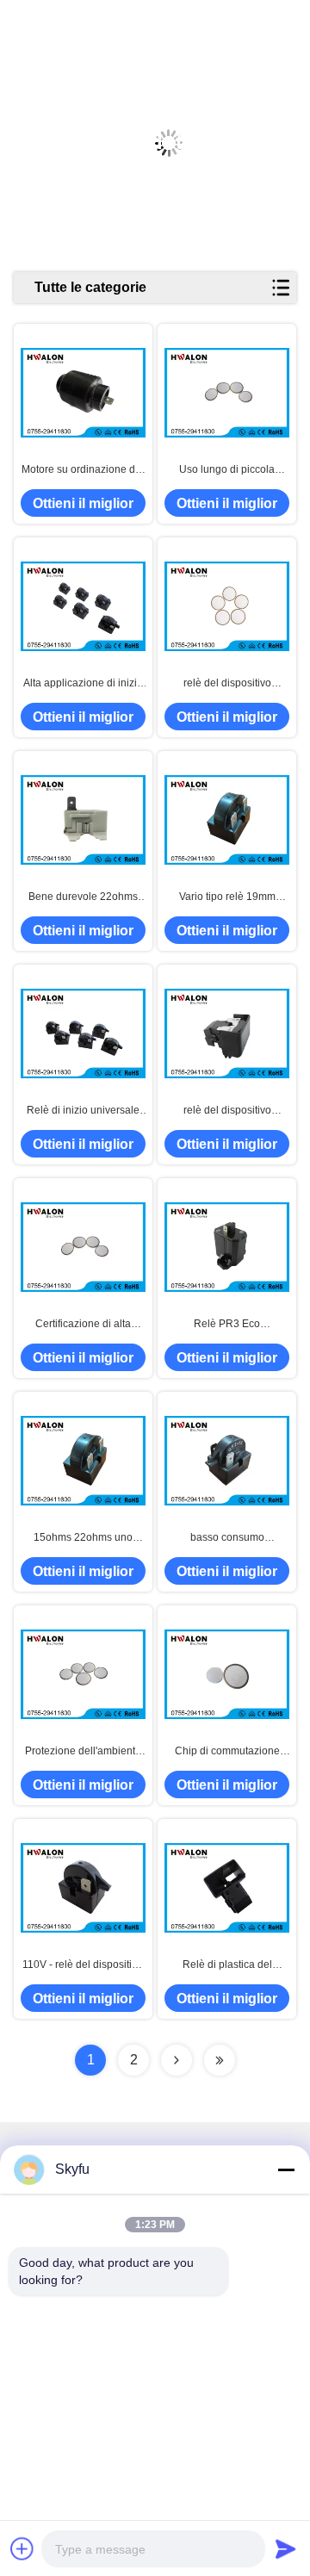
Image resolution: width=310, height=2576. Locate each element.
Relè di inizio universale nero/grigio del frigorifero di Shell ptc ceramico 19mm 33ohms (83, 1111)
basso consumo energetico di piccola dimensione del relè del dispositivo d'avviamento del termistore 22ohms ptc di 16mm (227, 1538)
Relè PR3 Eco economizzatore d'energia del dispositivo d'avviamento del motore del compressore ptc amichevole (227, 1325)
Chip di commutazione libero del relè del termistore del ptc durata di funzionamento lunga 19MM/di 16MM (227, 1752)
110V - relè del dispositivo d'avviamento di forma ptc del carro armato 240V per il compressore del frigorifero (83, 1965)
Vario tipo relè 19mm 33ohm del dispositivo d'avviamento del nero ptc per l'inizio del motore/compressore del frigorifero (227, 897)
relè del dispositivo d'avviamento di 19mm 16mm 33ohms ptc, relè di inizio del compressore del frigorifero (227, 1111)
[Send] (286, 2548)
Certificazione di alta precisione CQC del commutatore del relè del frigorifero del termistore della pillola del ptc (83, 1325)
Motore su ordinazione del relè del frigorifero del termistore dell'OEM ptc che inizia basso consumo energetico (83, 470)
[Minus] (286, 2169)
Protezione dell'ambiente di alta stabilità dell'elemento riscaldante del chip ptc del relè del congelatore (83, 1752)
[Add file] (22, 2548)
